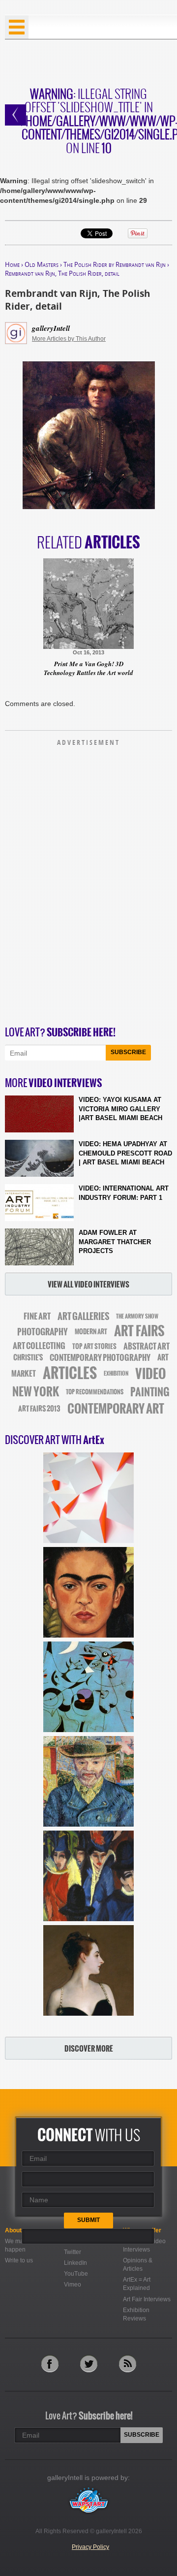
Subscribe (128, 1052)
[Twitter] (89, 2364)
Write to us (19, 2260)
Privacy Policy (90, 2547)
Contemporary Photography (100, 1358)
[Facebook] (50, 2364)
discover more (89, 2048)
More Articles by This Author (69, 339)
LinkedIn (75, 2263)
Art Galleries (83, 1316)
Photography (43, 1332)
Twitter (73, 2252)
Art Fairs (139, 1331)
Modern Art (91, 1332)
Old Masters (42, 264)
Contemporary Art (116, 1409)
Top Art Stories (94, 1346)
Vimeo (73, 2285)
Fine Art (37, 1316)
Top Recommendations (95, 1392)
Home (12, 264)
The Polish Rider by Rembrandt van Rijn (115, 264)
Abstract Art (147, 1346)
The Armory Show (137, 1316)
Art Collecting (39, 1346)
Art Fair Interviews (147, 2299)
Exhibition (116, 1374)
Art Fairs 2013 (39, 1409)
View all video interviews (88, 1284)
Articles (70, 1373)
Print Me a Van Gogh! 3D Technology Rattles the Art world (88, 668)
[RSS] (128, 2364)
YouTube (76, 2274)
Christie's (28, 1358)
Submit (88, 2220)
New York (36, 1392)
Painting (150, 1392)
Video (151, 1374)
